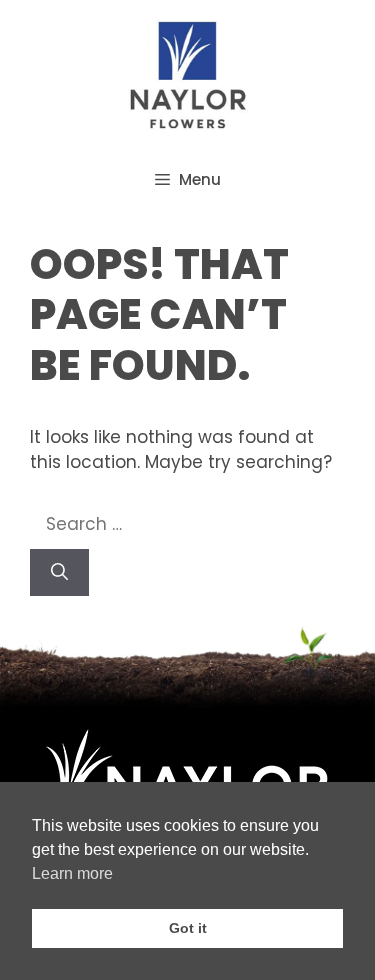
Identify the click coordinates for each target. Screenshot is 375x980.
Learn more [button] (72, 873)
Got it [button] (188, 928)
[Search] (59, 573)
